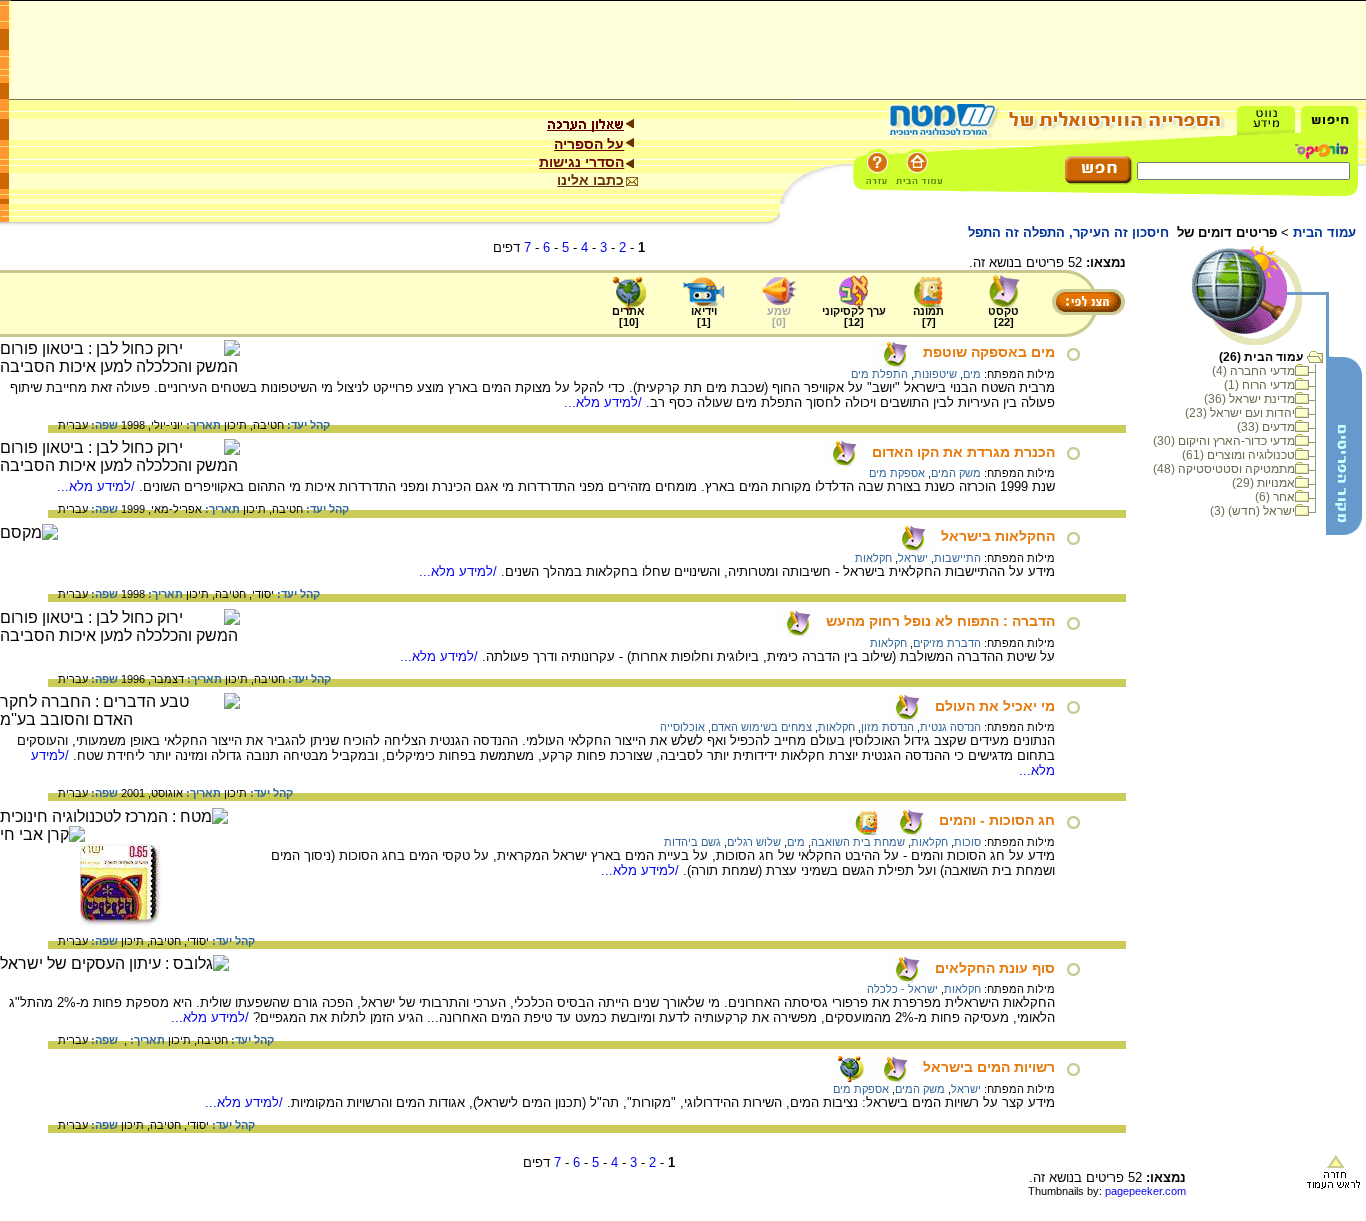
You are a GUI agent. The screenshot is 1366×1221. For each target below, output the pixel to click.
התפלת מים (879, 374)
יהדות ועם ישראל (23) (1240, 413)
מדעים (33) (1266, 427)
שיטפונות (935, 374)
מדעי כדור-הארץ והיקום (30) (1224, 441)
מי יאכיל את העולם (995, 706)
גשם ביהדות (692, 842)
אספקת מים (897, 473)
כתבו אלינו (590, 180)
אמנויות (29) (1263, 483)
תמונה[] (928, 316)
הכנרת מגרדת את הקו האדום (963, 452)
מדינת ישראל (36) (1249, 399)
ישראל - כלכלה (902, 989)
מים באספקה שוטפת (989, 352)
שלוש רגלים (754, 842)
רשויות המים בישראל (989, 1067)
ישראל (913, 558)
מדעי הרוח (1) (1259, 385)
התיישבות (957, 558)
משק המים (956, 473)
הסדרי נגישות (581, 162)
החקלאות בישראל (998, 536)
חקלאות (873, 558)
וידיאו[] (704, 316)
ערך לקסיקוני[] (854, 316)
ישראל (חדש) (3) (1252, 511)
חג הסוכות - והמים (997, 820)
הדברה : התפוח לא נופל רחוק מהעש (940, 621)
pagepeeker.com (1145, 1191)
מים (972, 374)
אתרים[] (628, 316)
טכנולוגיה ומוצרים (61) (1238, 455)
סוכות (967, 842)
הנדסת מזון (887, 727)
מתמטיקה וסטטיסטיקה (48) (1224, 469)
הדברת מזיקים (947, 643)
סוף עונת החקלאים (995, 968)
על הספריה (589, 144)
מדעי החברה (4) (1253, 371)
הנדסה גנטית (950, 727)
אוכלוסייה (682, 727)
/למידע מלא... (605, 402)
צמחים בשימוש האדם (761, 727)
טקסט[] (1003, 316)
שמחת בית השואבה (858, 842)
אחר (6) (1275, 497)
